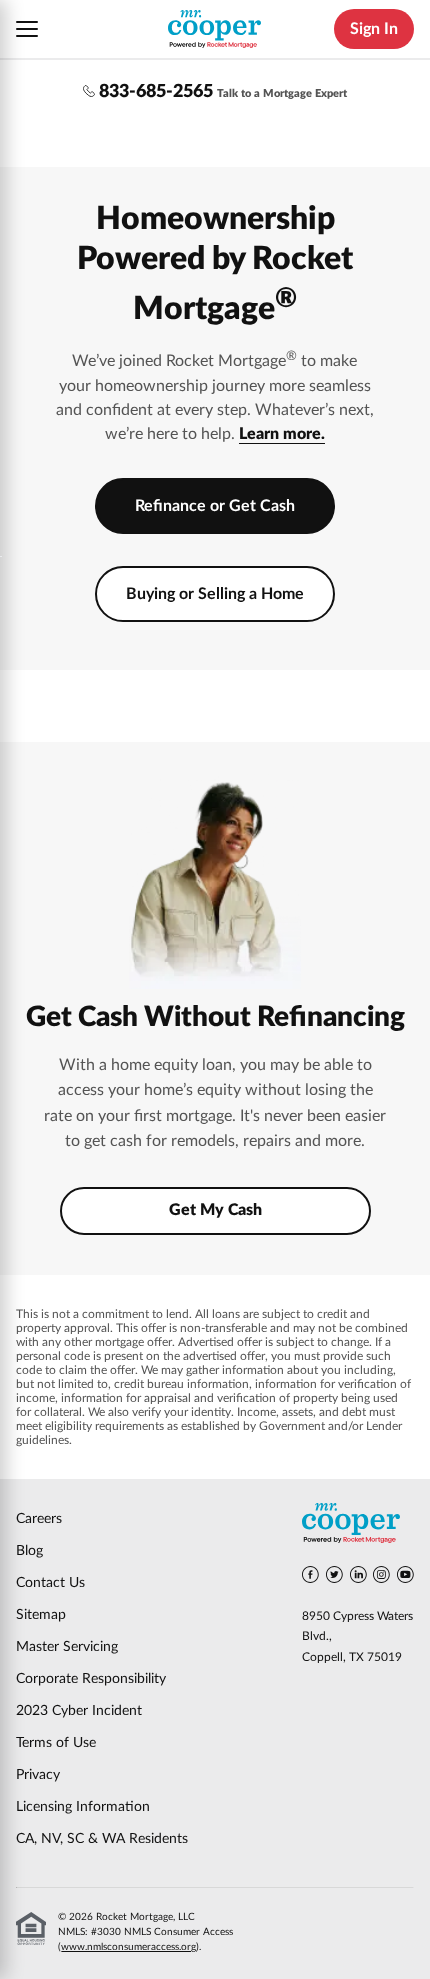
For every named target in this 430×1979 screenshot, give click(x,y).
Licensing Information (83, 1807)
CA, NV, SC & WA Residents (102, 1839)
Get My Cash (215, 1210)
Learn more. (282, 434)
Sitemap (41, 1615)
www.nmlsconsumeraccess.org (128, 1947)
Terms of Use (56, 1743)
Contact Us (50, 1583)
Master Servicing (67, 1647)
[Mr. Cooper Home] (358, 1526)
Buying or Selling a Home (215, 594)
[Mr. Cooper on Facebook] (310, 1578)
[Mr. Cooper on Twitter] (334, 1578)
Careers (39, 1519)
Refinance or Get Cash (215, 506)
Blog (29, 1551)
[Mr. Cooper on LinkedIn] (358, 1578)
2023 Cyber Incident (79, 1711)
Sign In (374, 29)
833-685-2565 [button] (156, 92)
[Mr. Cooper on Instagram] (381, 1578)
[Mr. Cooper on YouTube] (405, 1578)
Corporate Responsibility (91, 1679)
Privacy (38, 1775)
